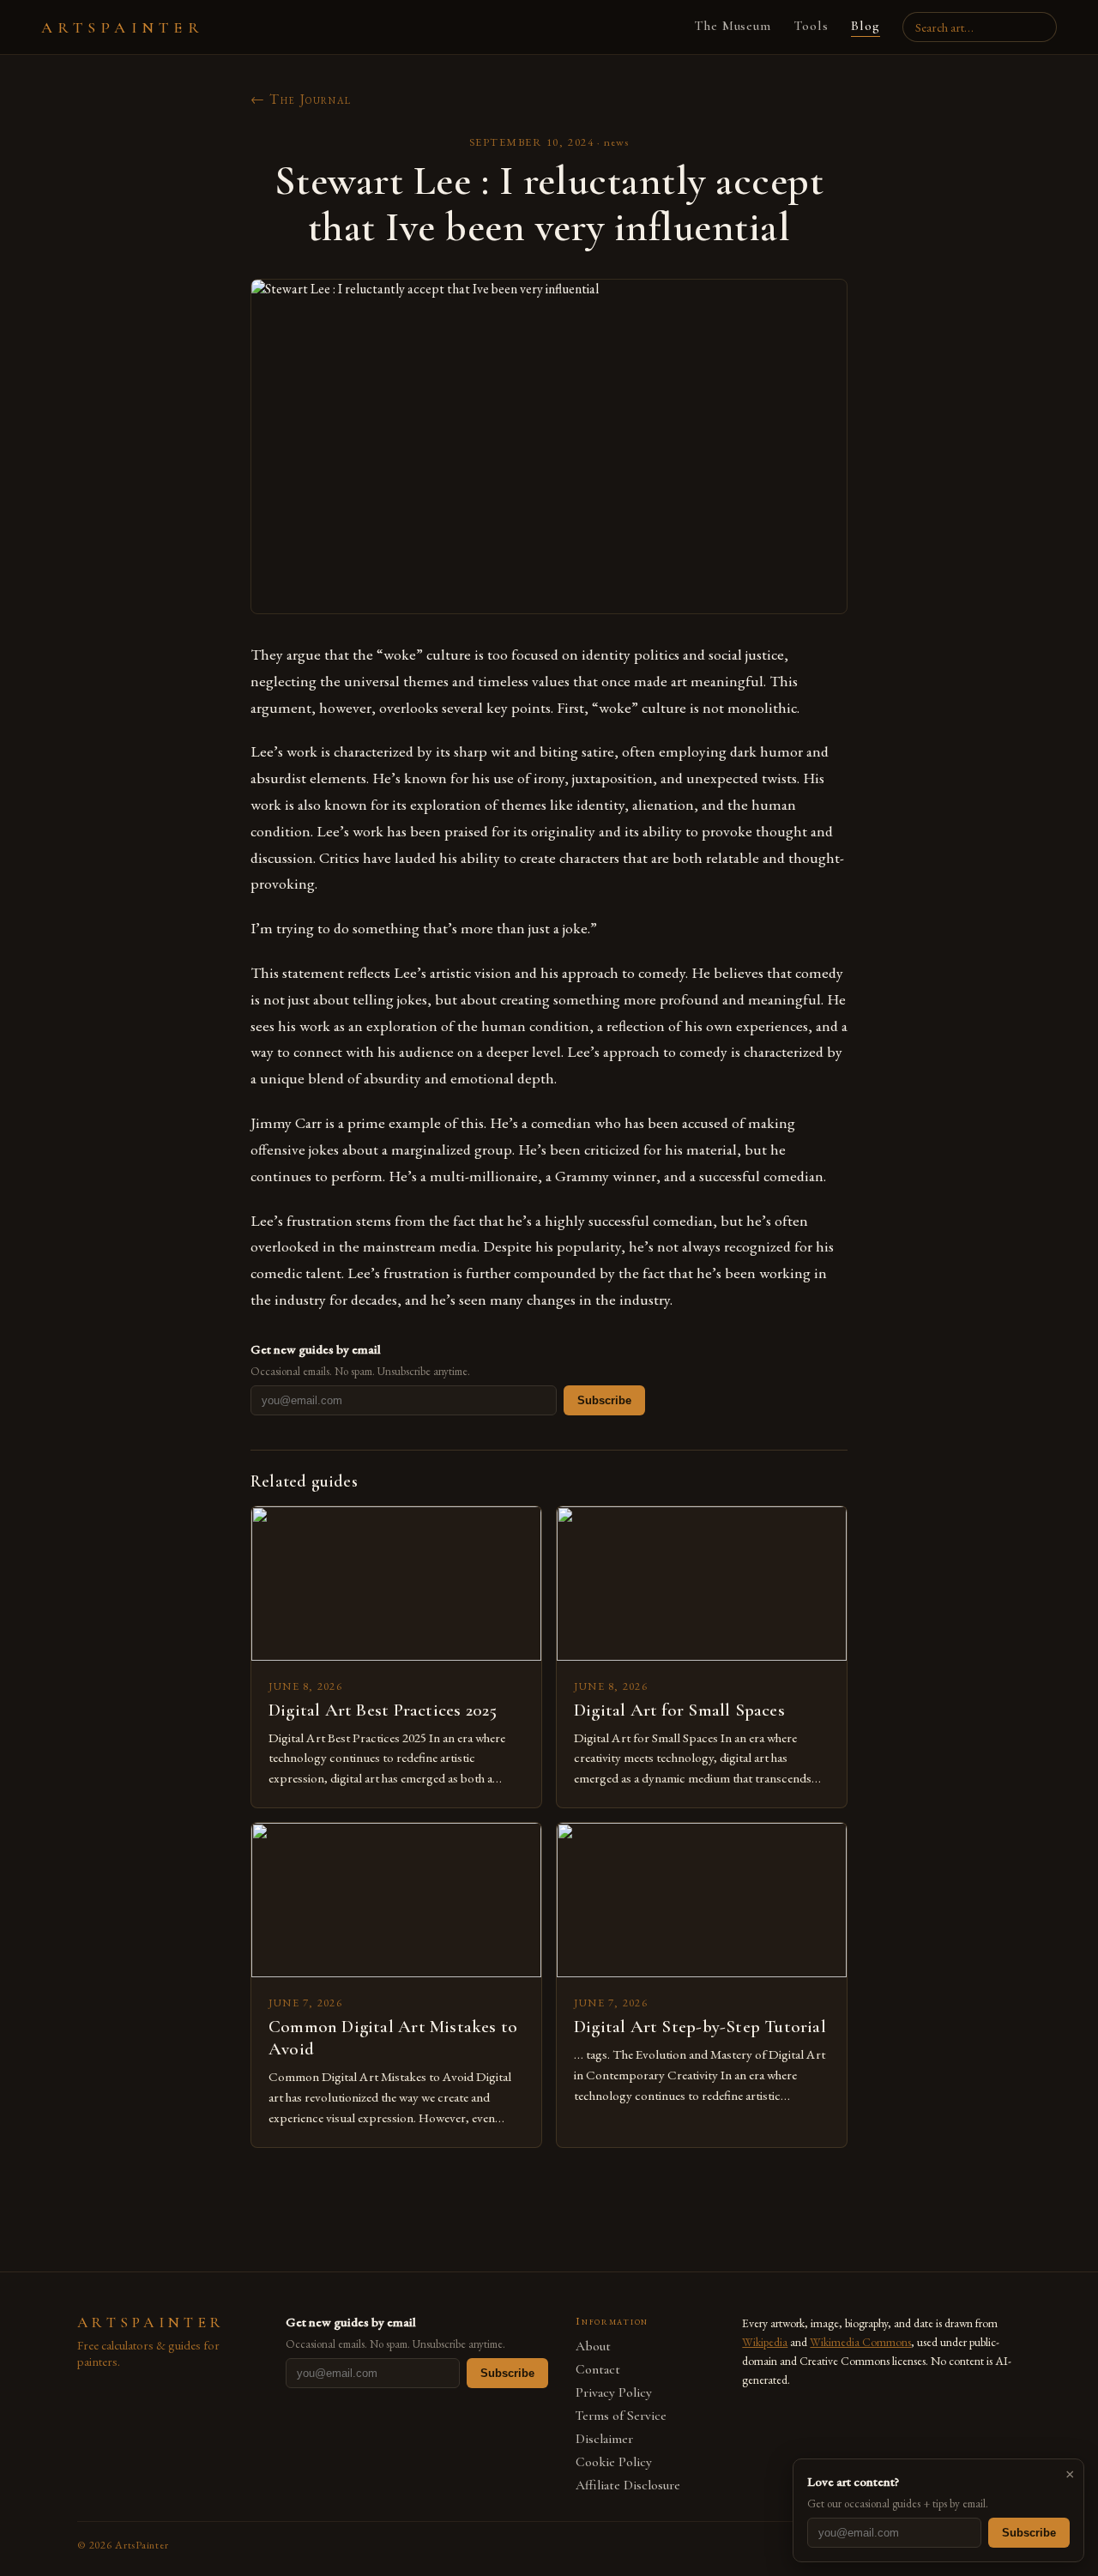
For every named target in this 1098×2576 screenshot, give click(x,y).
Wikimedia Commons (860, 2342)
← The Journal (301, 99)
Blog (866, 26)
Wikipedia (765, 2342)
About (593, 2347)
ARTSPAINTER (123, 27)
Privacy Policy (614, 2393)
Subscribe (604, 1400)
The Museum (733, 26)
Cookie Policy (614, 2462)
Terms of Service (621, 2416)
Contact (598, 2370)
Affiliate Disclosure (628, 2486)
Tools (811, 26)
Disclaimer (604, 2439)
